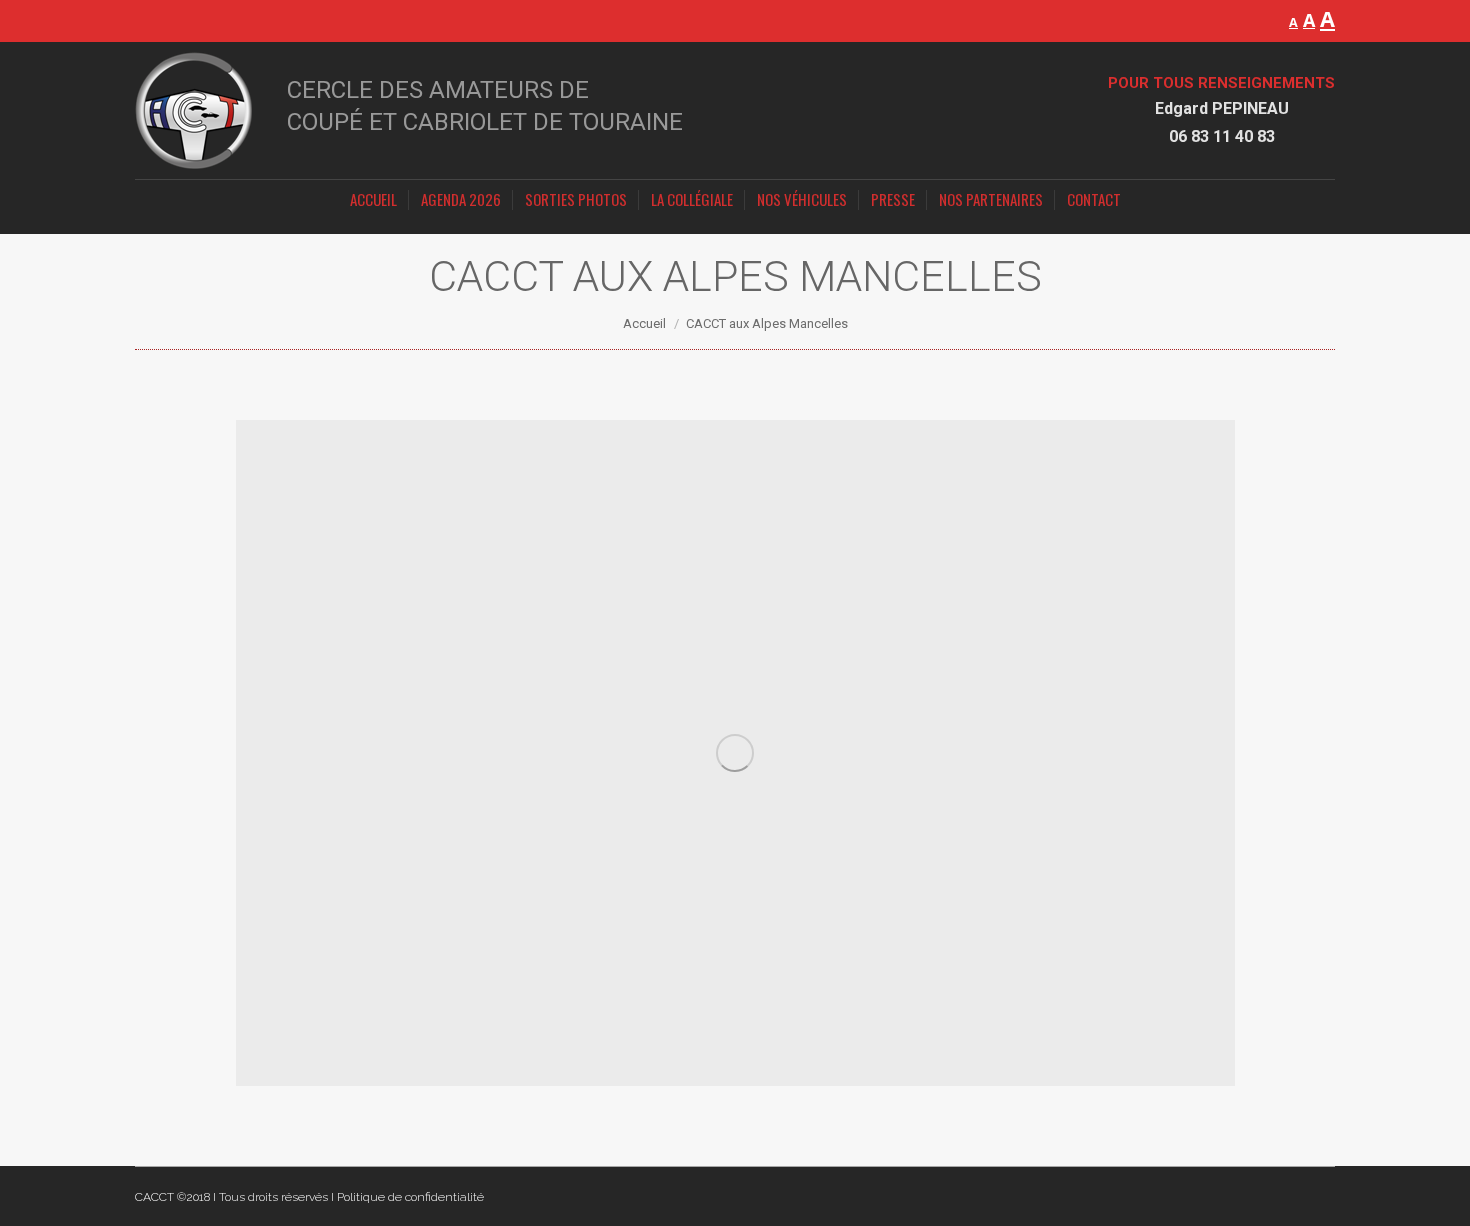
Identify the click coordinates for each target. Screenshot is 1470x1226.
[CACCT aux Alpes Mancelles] (735, 753)
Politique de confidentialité (410, 1197)
